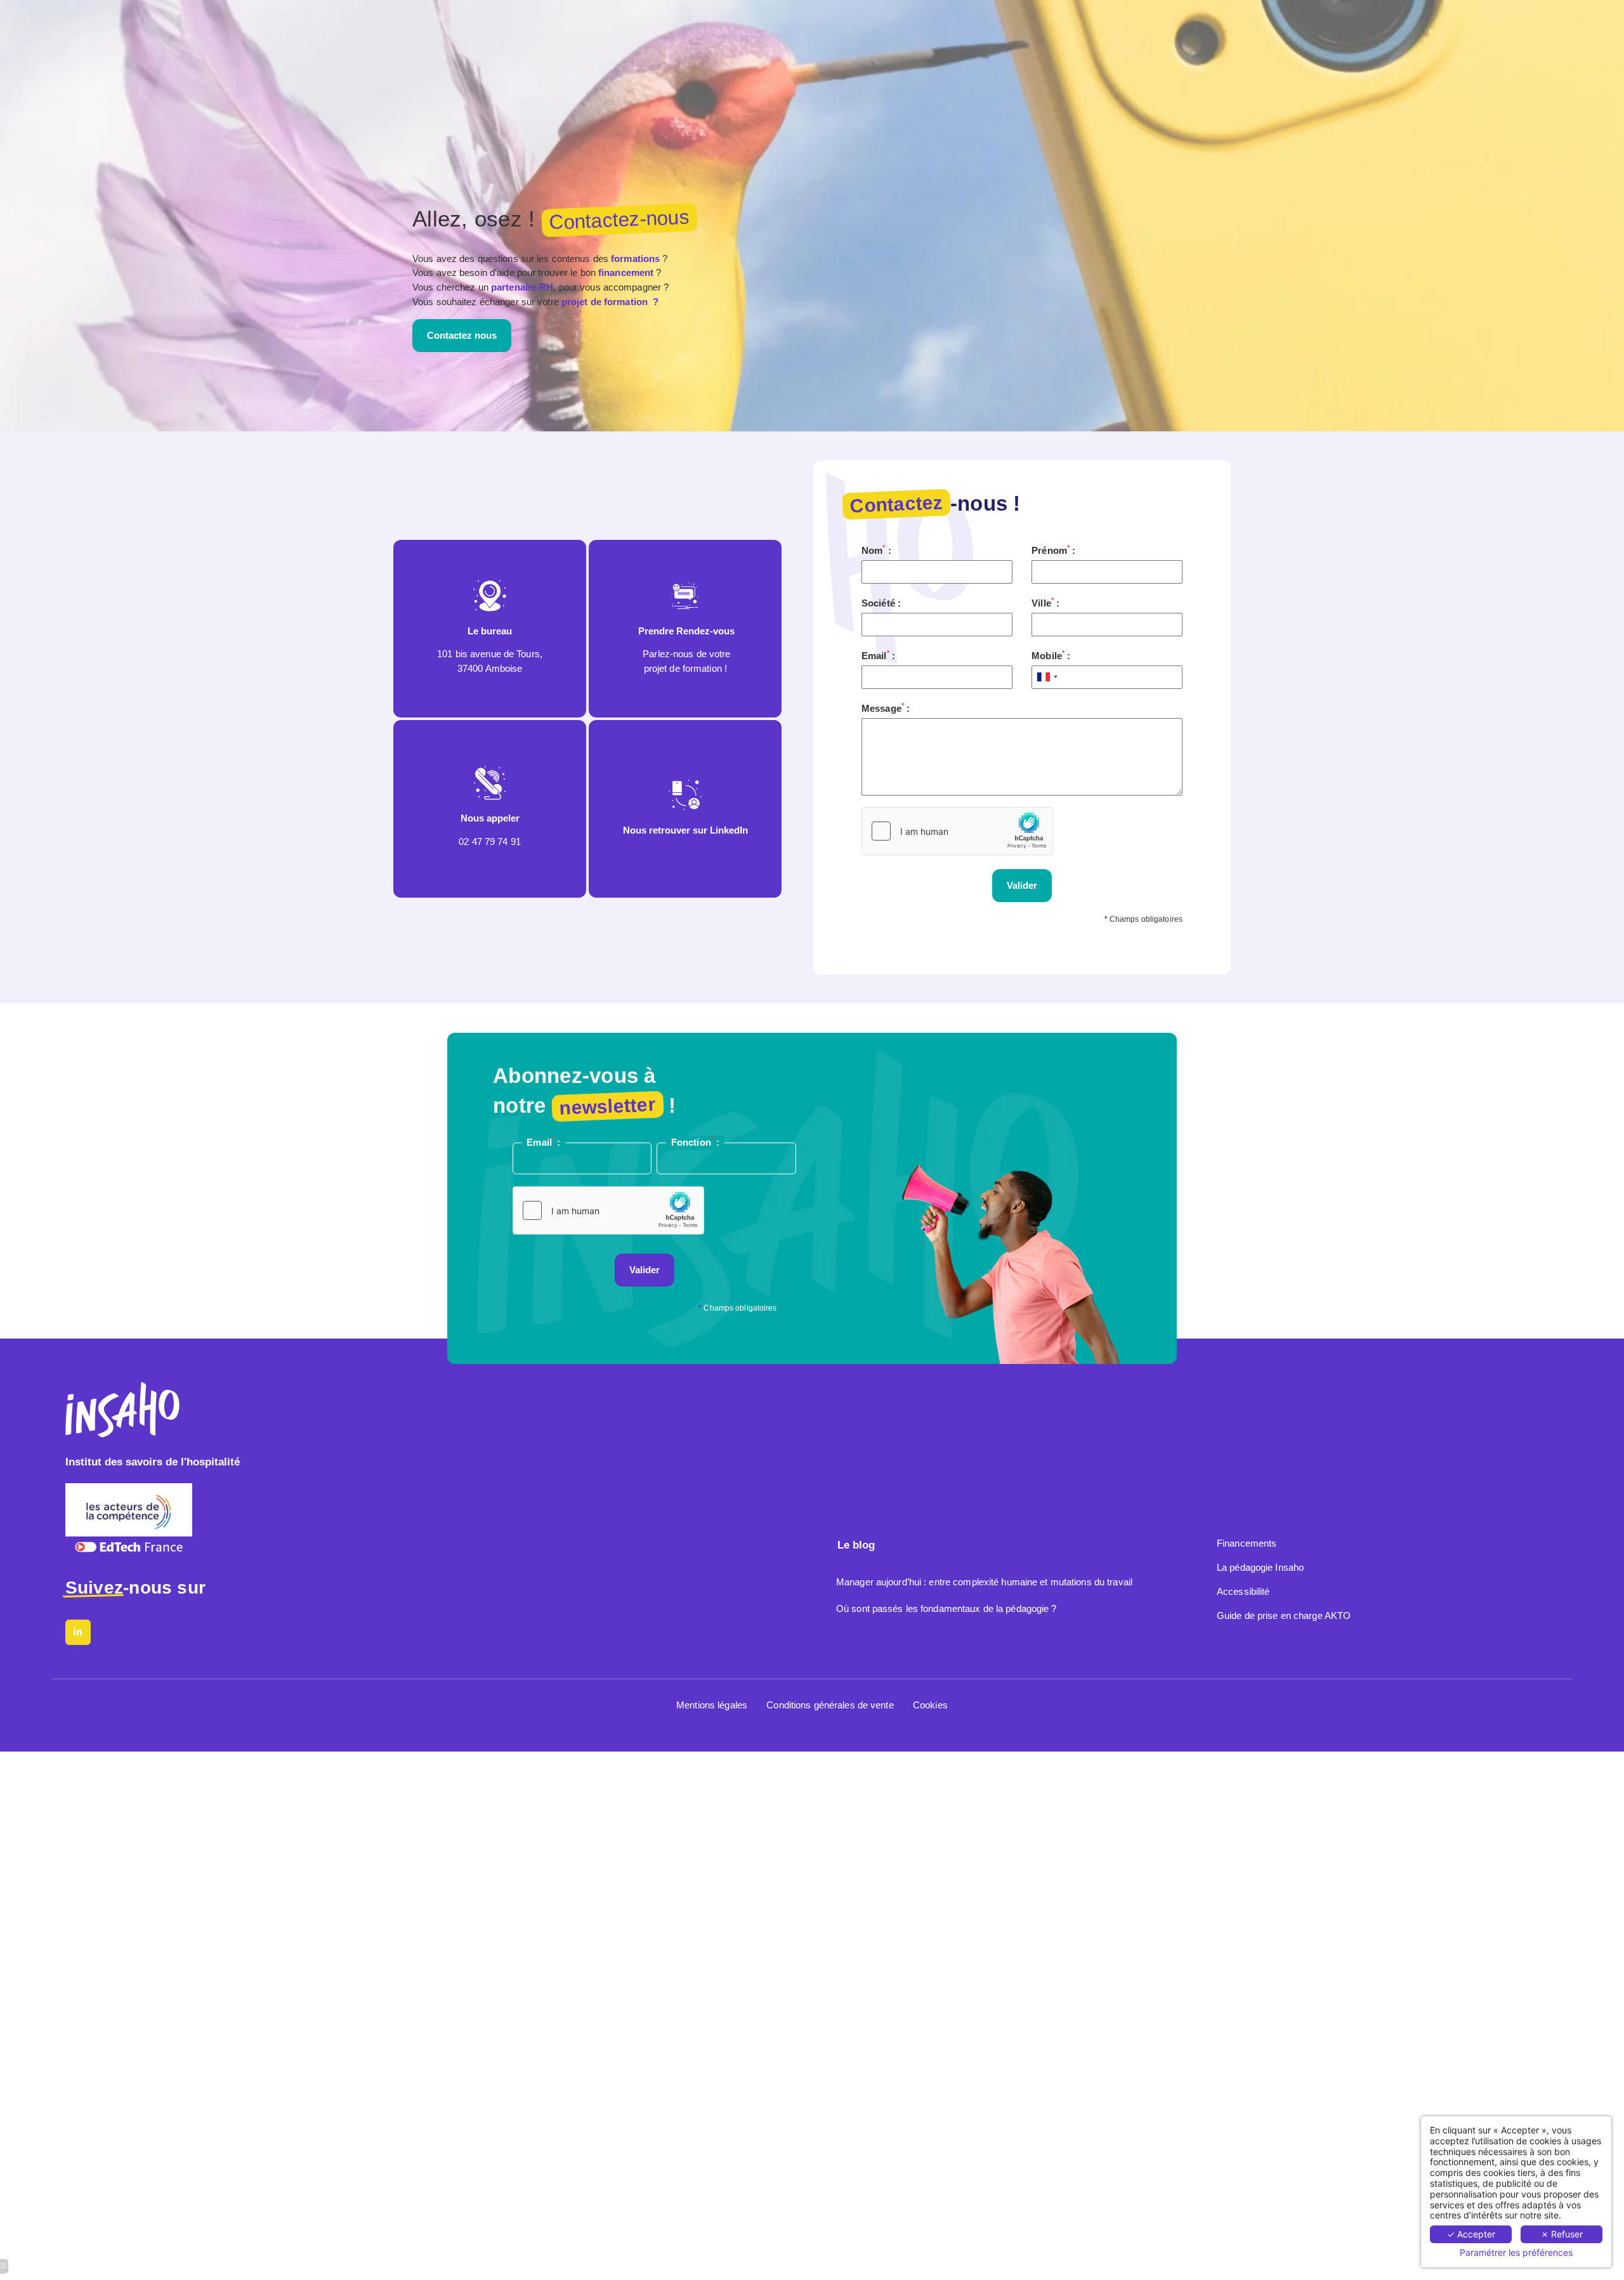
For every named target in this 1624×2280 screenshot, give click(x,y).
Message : (886, 708)
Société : (881, 603)
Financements (1247, 1543)
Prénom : (1053, 550)
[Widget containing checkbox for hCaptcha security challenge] (957, 831)
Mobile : (1051, 655)
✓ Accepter (1471, 2234)
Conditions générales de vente (830, 1705)
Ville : (1045, 602)
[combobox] (1047, 677)
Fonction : (695, 1142)
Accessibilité (1243, 1591)
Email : (878, 655)
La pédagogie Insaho (1260, 1567)
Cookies (930, 1705)
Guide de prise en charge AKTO (1284, 1615)
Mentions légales (712, 1705)
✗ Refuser (1562, 2234)
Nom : (876, 550)
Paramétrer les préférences (1516, 2253)
